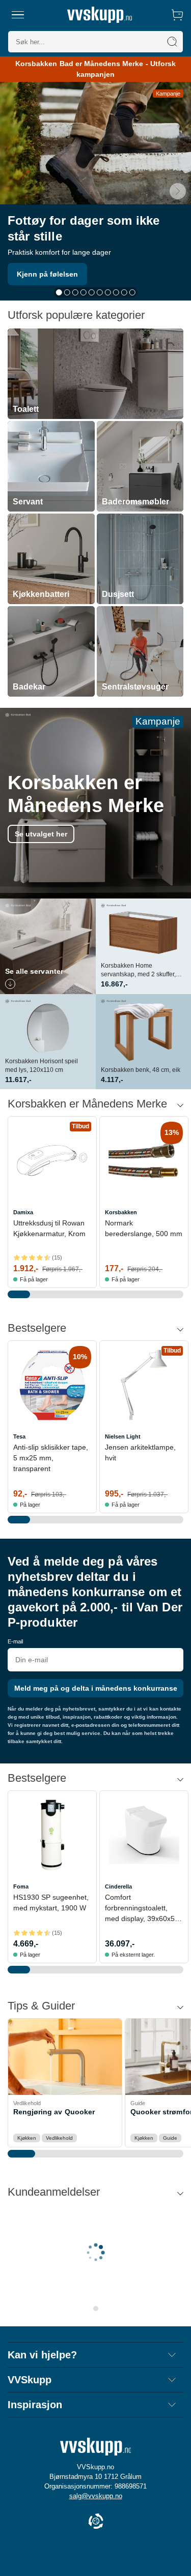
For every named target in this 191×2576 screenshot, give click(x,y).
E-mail (15, 1641)
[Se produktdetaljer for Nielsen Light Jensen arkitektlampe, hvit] (144, 1385)
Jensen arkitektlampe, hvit (140, 1452)
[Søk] (172, 42)
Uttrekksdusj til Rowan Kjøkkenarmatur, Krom (49, 1228)
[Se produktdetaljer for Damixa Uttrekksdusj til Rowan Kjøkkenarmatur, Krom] (52, 1161)
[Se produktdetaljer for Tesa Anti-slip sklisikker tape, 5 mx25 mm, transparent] (52, 1385)
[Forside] (100, 15)
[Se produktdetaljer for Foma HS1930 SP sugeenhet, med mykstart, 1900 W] (52, 1835)
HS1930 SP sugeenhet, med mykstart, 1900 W (51, 1903)
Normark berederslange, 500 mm (144, 1228)
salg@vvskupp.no (96, 2496)
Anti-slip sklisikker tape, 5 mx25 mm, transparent (51, 1458)
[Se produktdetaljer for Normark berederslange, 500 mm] (144, 1161)
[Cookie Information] (96, 2522)
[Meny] (18, 15)
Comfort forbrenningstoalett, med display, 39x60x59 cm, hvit (142, 1909)
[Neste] (178, 191)
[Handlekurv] (177, 15)
